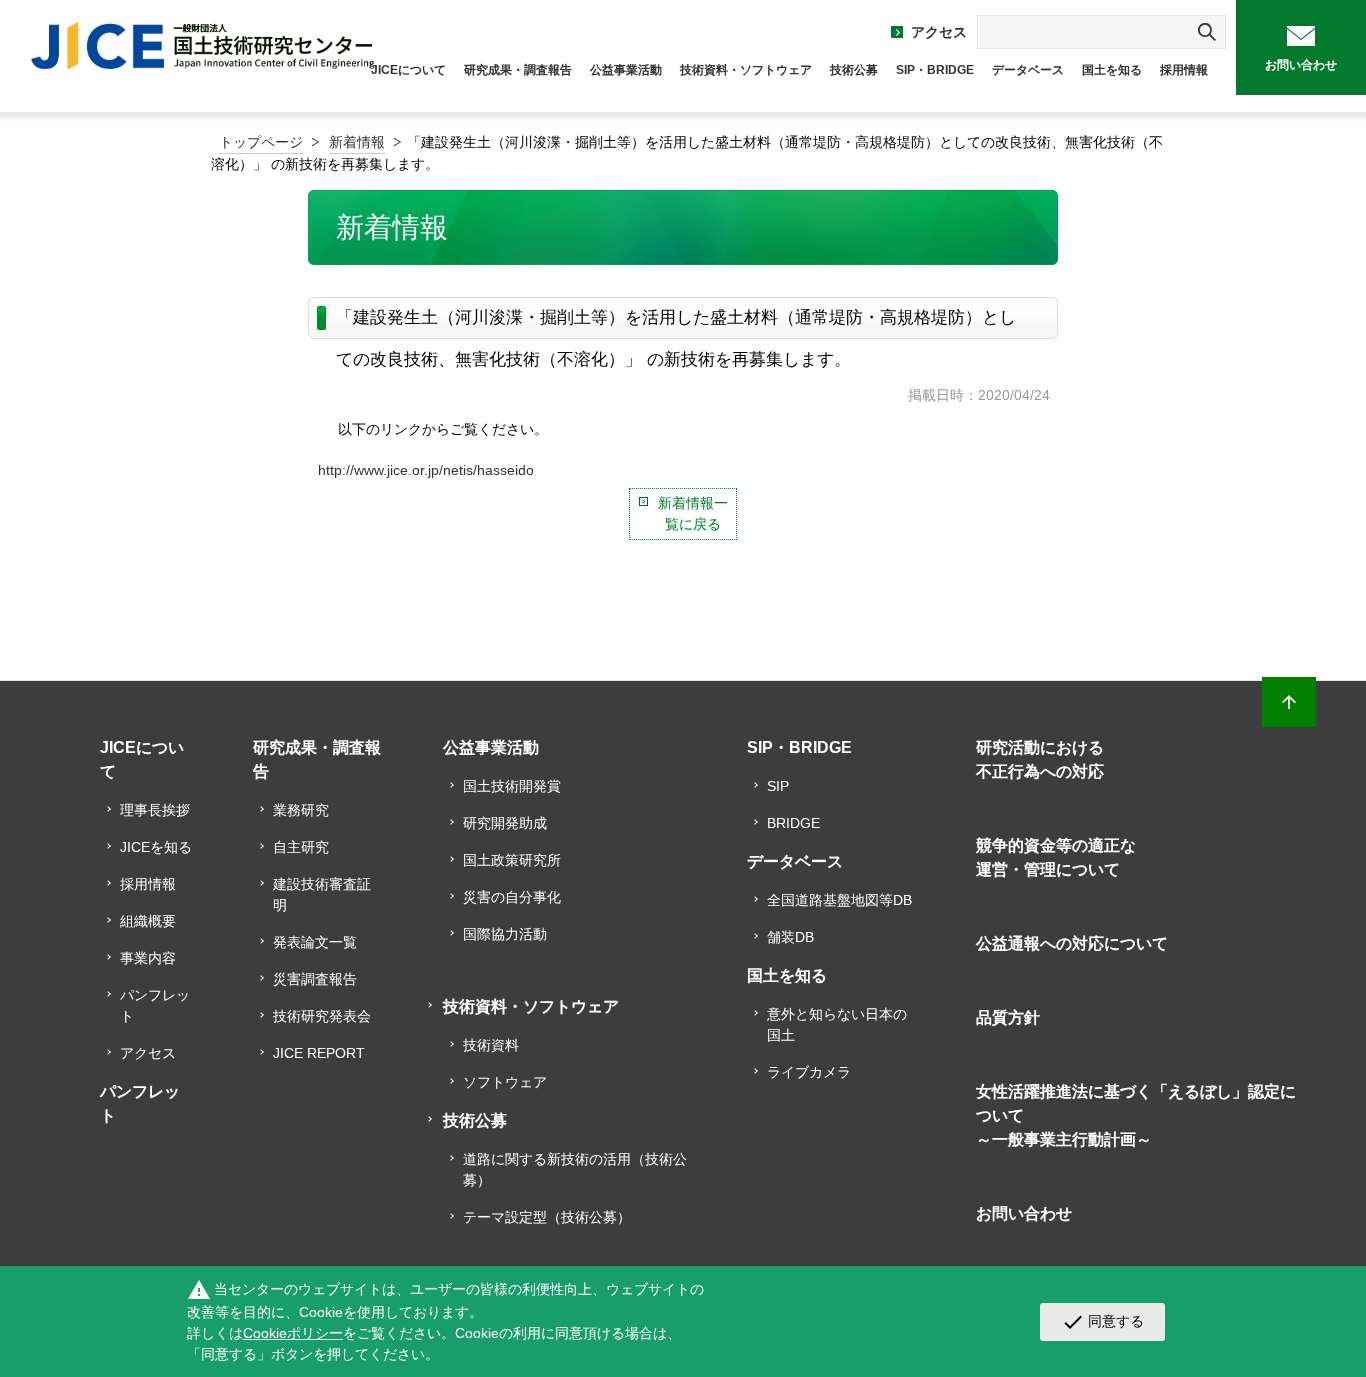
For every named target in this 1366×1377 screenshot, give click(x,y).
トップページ (261, 142)
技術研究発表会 (322, 1016)
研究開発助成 (505, 823)
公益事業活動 (626, 70)
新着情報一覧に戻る (693, 513)
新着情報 (357, 142)
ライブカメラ (809, 1072)
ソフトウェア (505, 1082)
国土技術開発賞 (512, 786)
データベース (1028, 70)
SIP (778, 786)
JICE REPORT (319, 1053)
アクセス (939, 32)
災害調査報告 (315, 979)
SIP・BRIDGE (935, 70)
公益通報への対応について (1072, 943)
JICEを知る (156, 847)
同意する (1102, 1322)
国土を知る (1112, 70)
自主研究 (301, 847)
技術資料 (491, 1045)
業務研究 (301, 810)
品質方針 (1008, 1017)
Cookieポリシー (293, 1333)
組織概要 (148, 921)
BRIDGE (793, 823)
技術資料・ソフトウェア (746, 70)
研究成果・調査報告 (518, 70)
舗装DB (790, 937)
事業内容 (148, 958)
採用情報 (1184, 70)
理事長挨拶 (155, 810)
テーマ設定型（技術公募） (547, 1217)
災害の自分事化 (512, 897)
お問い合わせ (1301, 65)
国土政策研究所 (512, 860)
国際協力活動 (505, 934)
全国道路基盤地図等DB (839, 900)
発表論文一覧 (315, 942)
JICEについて (408, 70)
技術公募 (854, 70)
